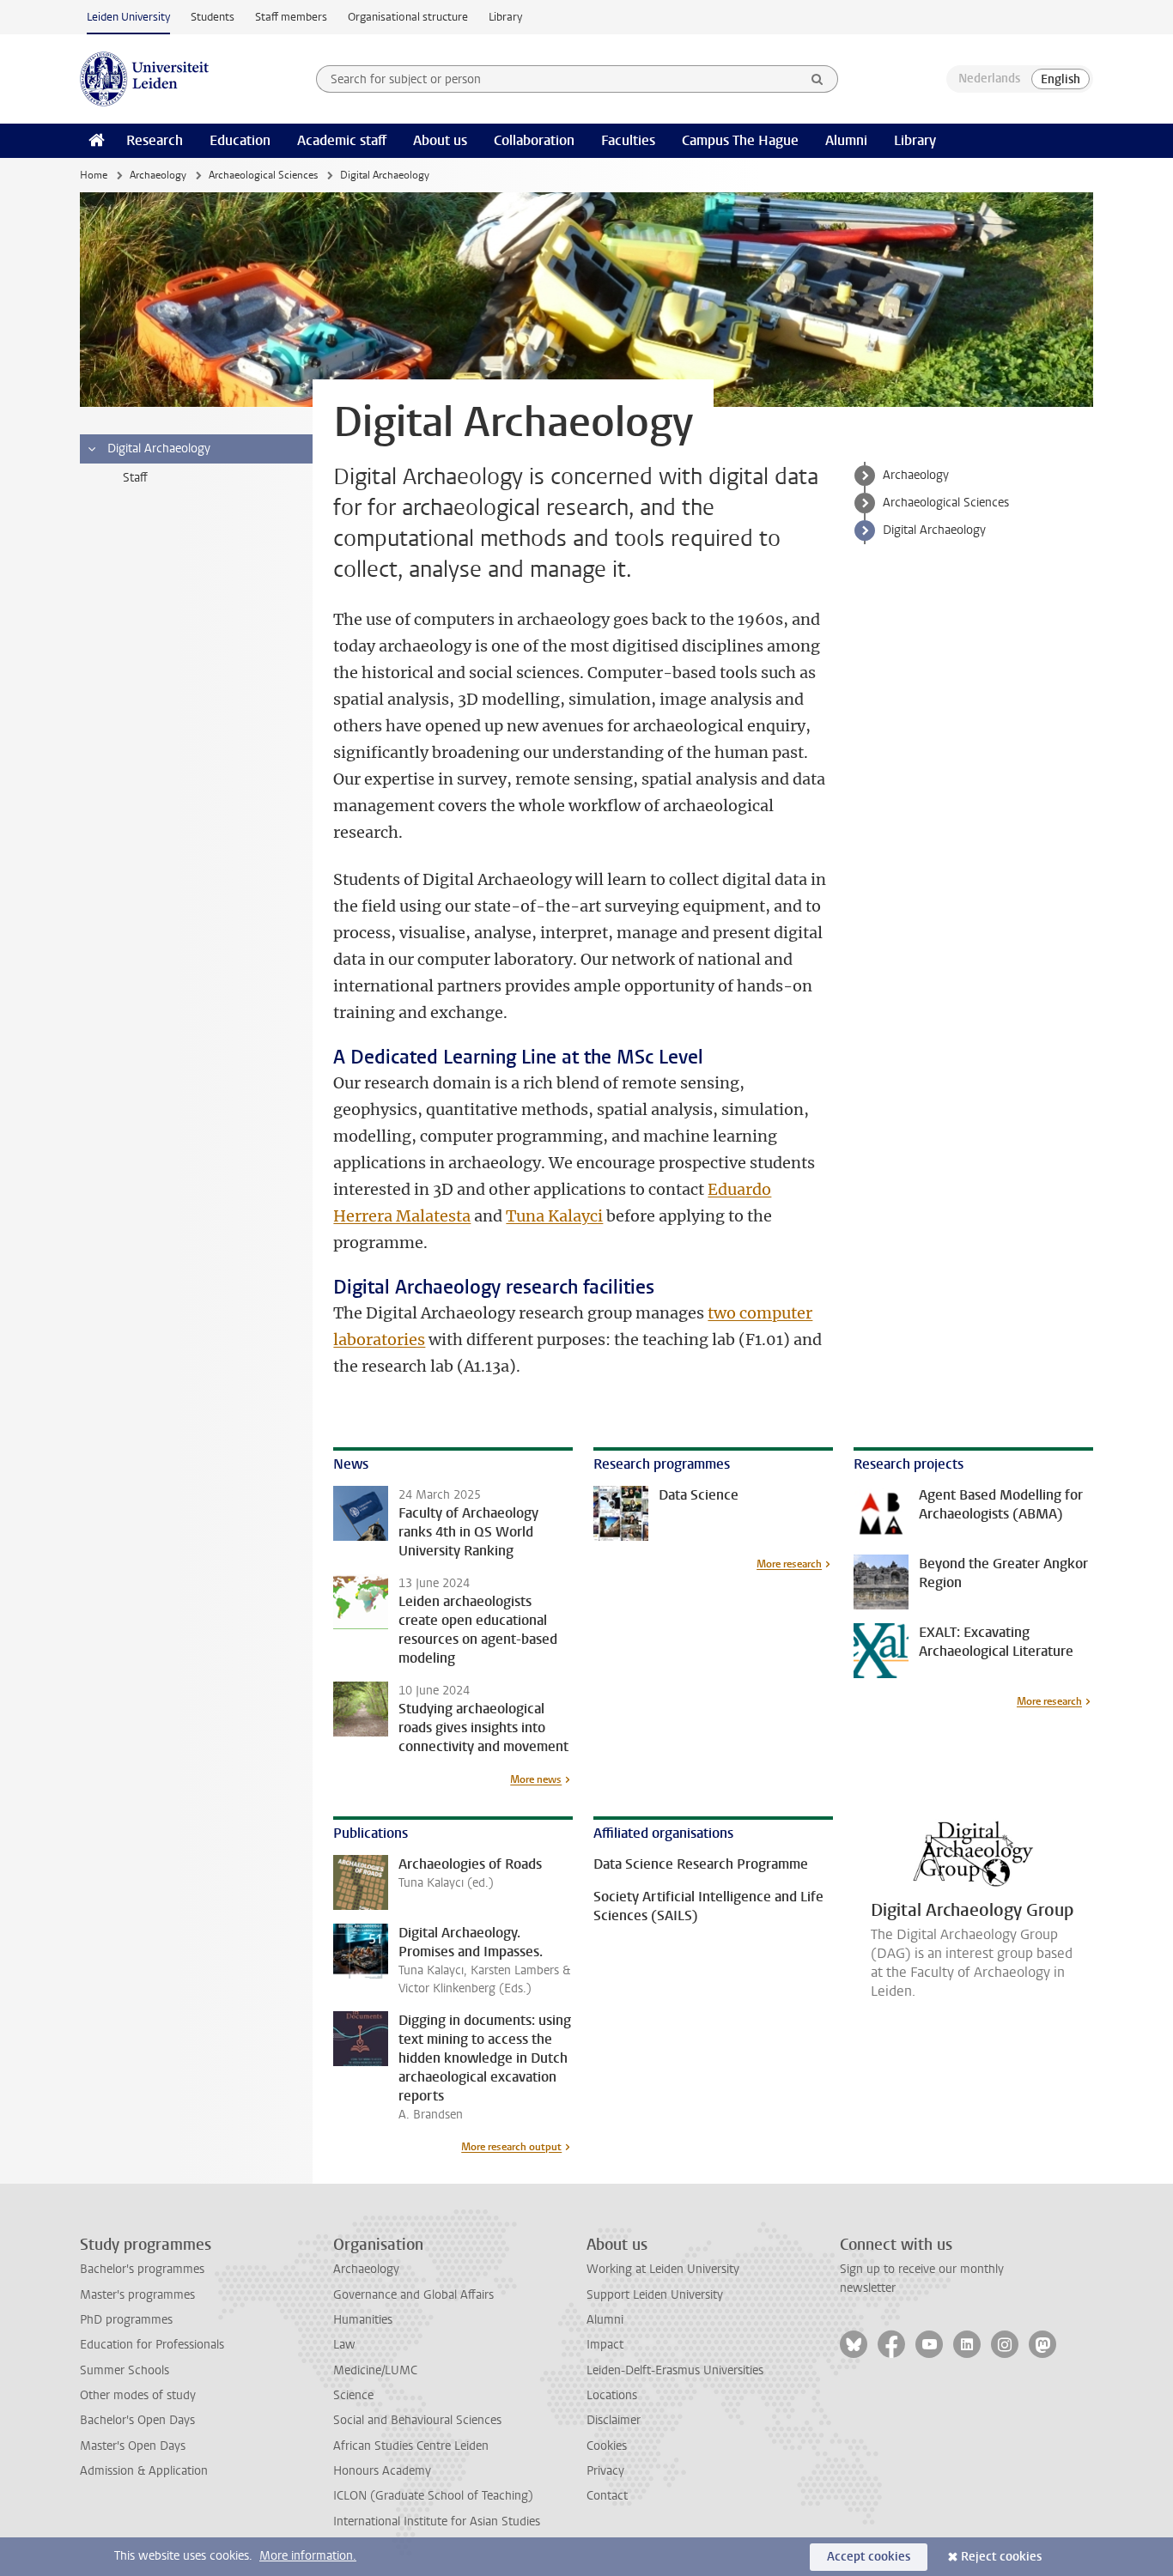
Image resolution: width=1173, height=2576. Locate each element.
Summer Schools (125, 2370)
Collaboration (534, 140)
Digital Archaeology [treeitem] (159, 449)
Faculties (628, 140)
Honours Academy (382, 2471)
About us (440, 140)
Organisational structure (408, 17)
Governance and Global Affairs (413, 2295)
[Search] (817, 79)
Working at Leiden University (663, 2269)
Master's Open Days (133, 2446)
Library (505, 17)
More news (536, 1779)
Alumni (846, 140)
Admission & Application (144, 2471)
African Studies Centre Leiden (411, 2446)
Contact (607, 2496)
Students (213, 17)
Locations (612, 2395)
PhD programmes (126, 2320)
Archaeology (158, 175)
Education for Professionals (152, 2345)
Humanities (363, 2320)
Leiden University (128, 17)
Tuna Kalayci (554, 1216)
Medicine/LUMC (375, 2370)
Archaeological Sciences (263, 175)
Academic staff (342, 140)
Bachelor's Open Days (137, 2420)
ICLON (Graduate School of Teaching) (433, 2496)
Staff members (291, 17)
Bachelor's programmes (142, 2269)
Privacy (605, 2471)
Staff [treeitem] (135, 478)
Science (353, 2395)
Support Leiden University (655, 2295)
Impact (605, 2345)
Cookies (607, 2446)
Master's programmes (137, 2295)
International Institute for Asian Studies (437, 2521)
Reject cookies (1001, 2557)
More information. (308, 2556)
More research (789, 1564)
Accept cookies (869, 2557)
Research (155, 140)
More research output (511, 2147)
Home (94, 175)
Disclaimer (614, 2420)
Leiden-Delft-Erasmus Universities (675, 2370)
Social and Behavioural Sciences (417, 2420)
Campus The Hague (740, 140)
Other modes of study (138, 2395)
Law (344, 2345)
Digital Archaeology (934, 530)
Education (240, 140)
